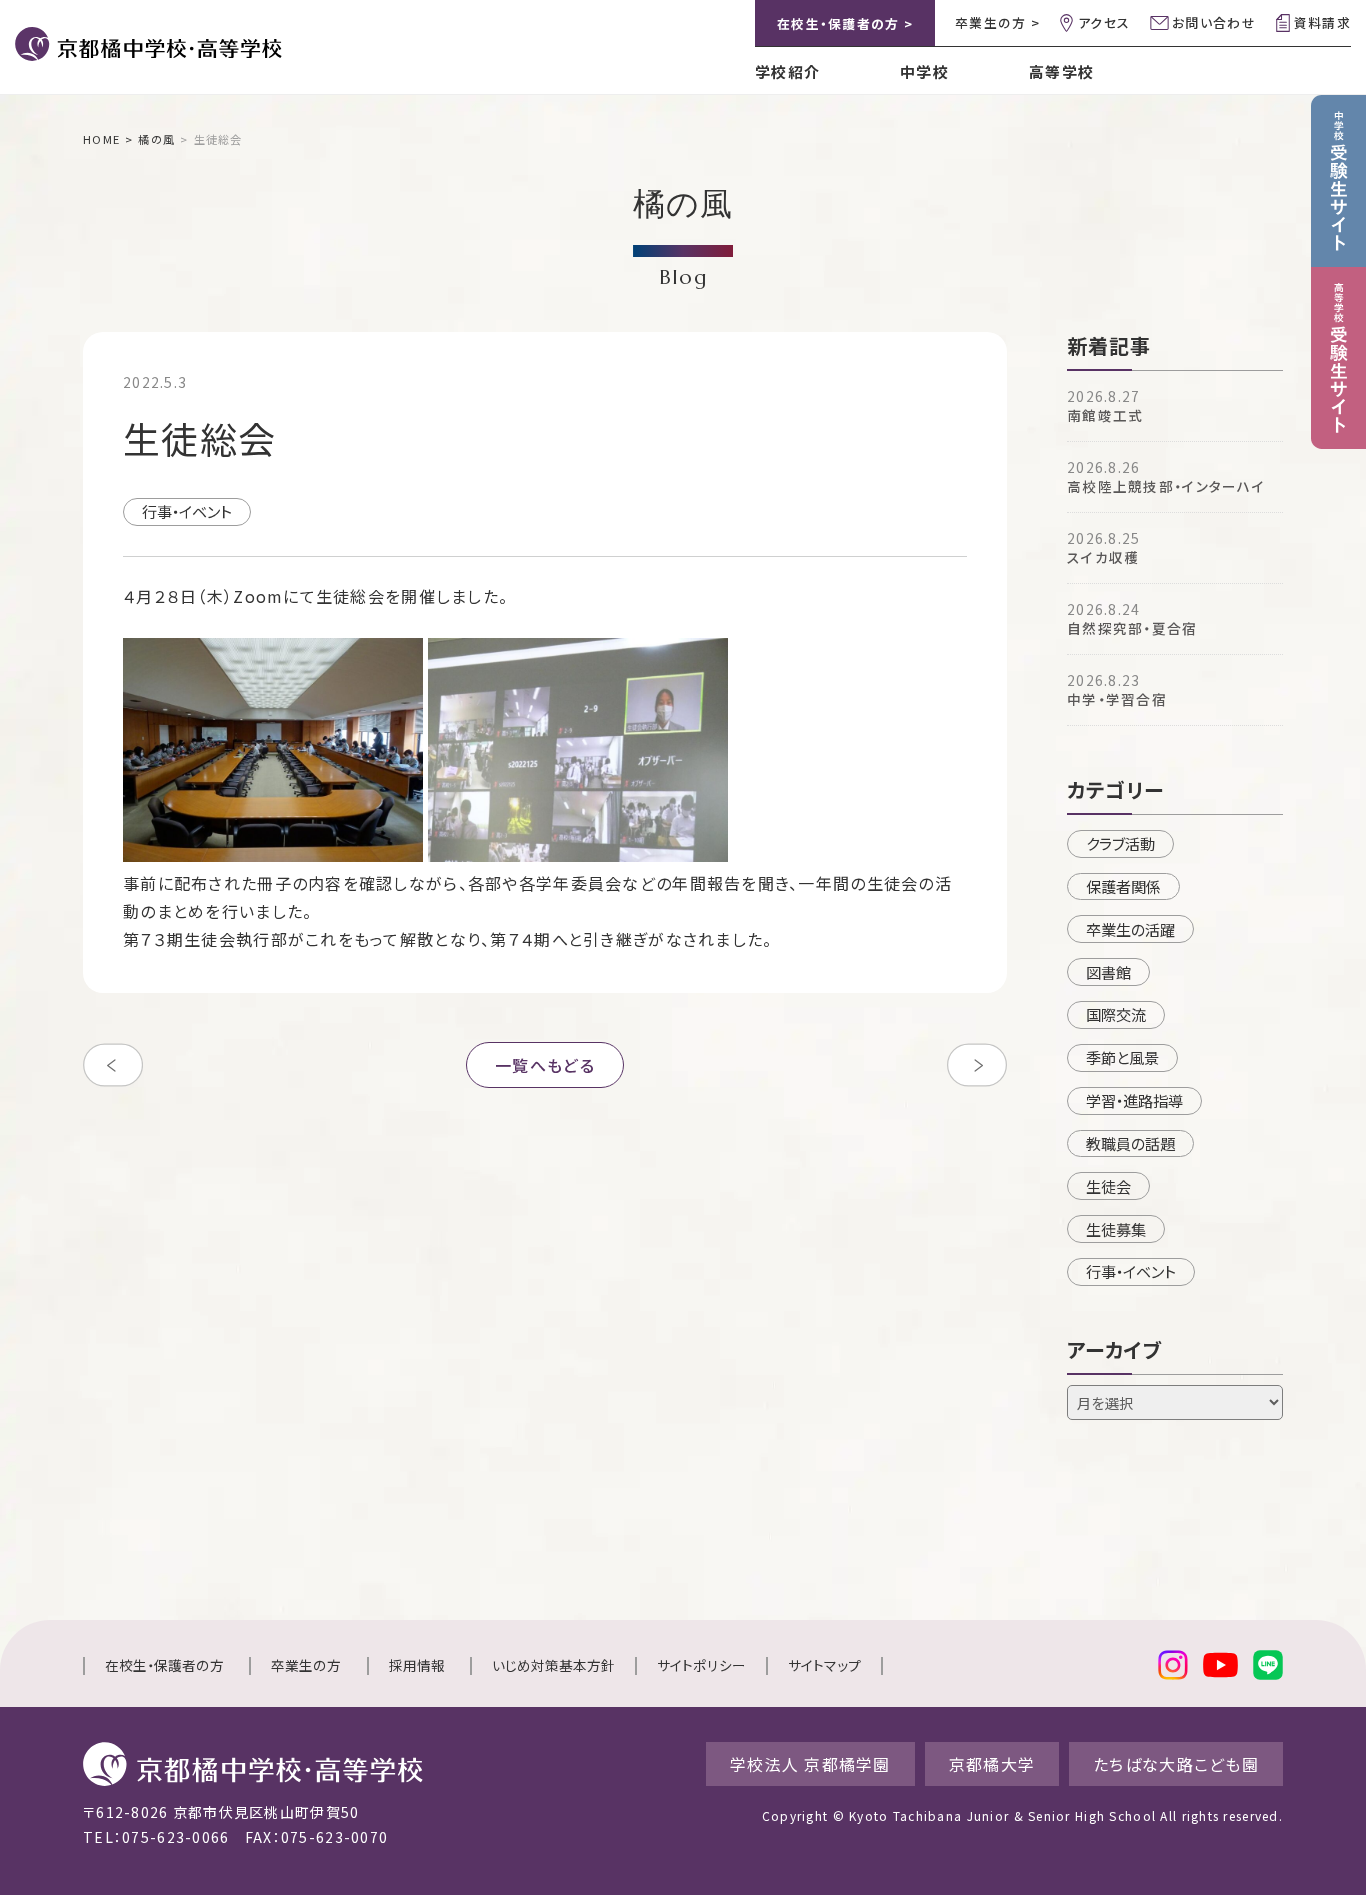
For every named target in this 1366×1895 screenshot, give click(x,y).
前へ (113, 1065)
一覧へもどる (545, 1065)
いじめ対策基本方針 (553, 1665)
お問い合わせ (1214, 22)
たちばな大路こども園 (1176, 1764)
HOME (101, 139)
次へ (977, 1065)
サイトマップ (824, 1665)
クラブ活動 (1120, 843)
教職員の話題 (1130, 1143)
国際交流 (1116, 1014)
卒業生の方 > (997, 22)
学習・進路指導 (1134, 1100)
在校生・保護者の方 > (845, 23)
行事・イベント (187, 511)
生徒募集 (1116, 1229)
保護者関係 (1123, 886)
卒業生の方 (306, 1665)
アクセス (1104, 22)
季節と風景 (1122, 1057)
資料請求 (1322, 22)
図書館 (1108, 972)
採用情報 (417, 1665)
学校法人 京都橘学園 (810, 1764)
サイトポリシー (701, 1665)
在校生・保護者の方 (164, 1665)
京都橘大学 (992, 1764)
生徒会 (1108, 1186)
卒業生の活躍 (1130, 929)
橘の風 (156, 139)
